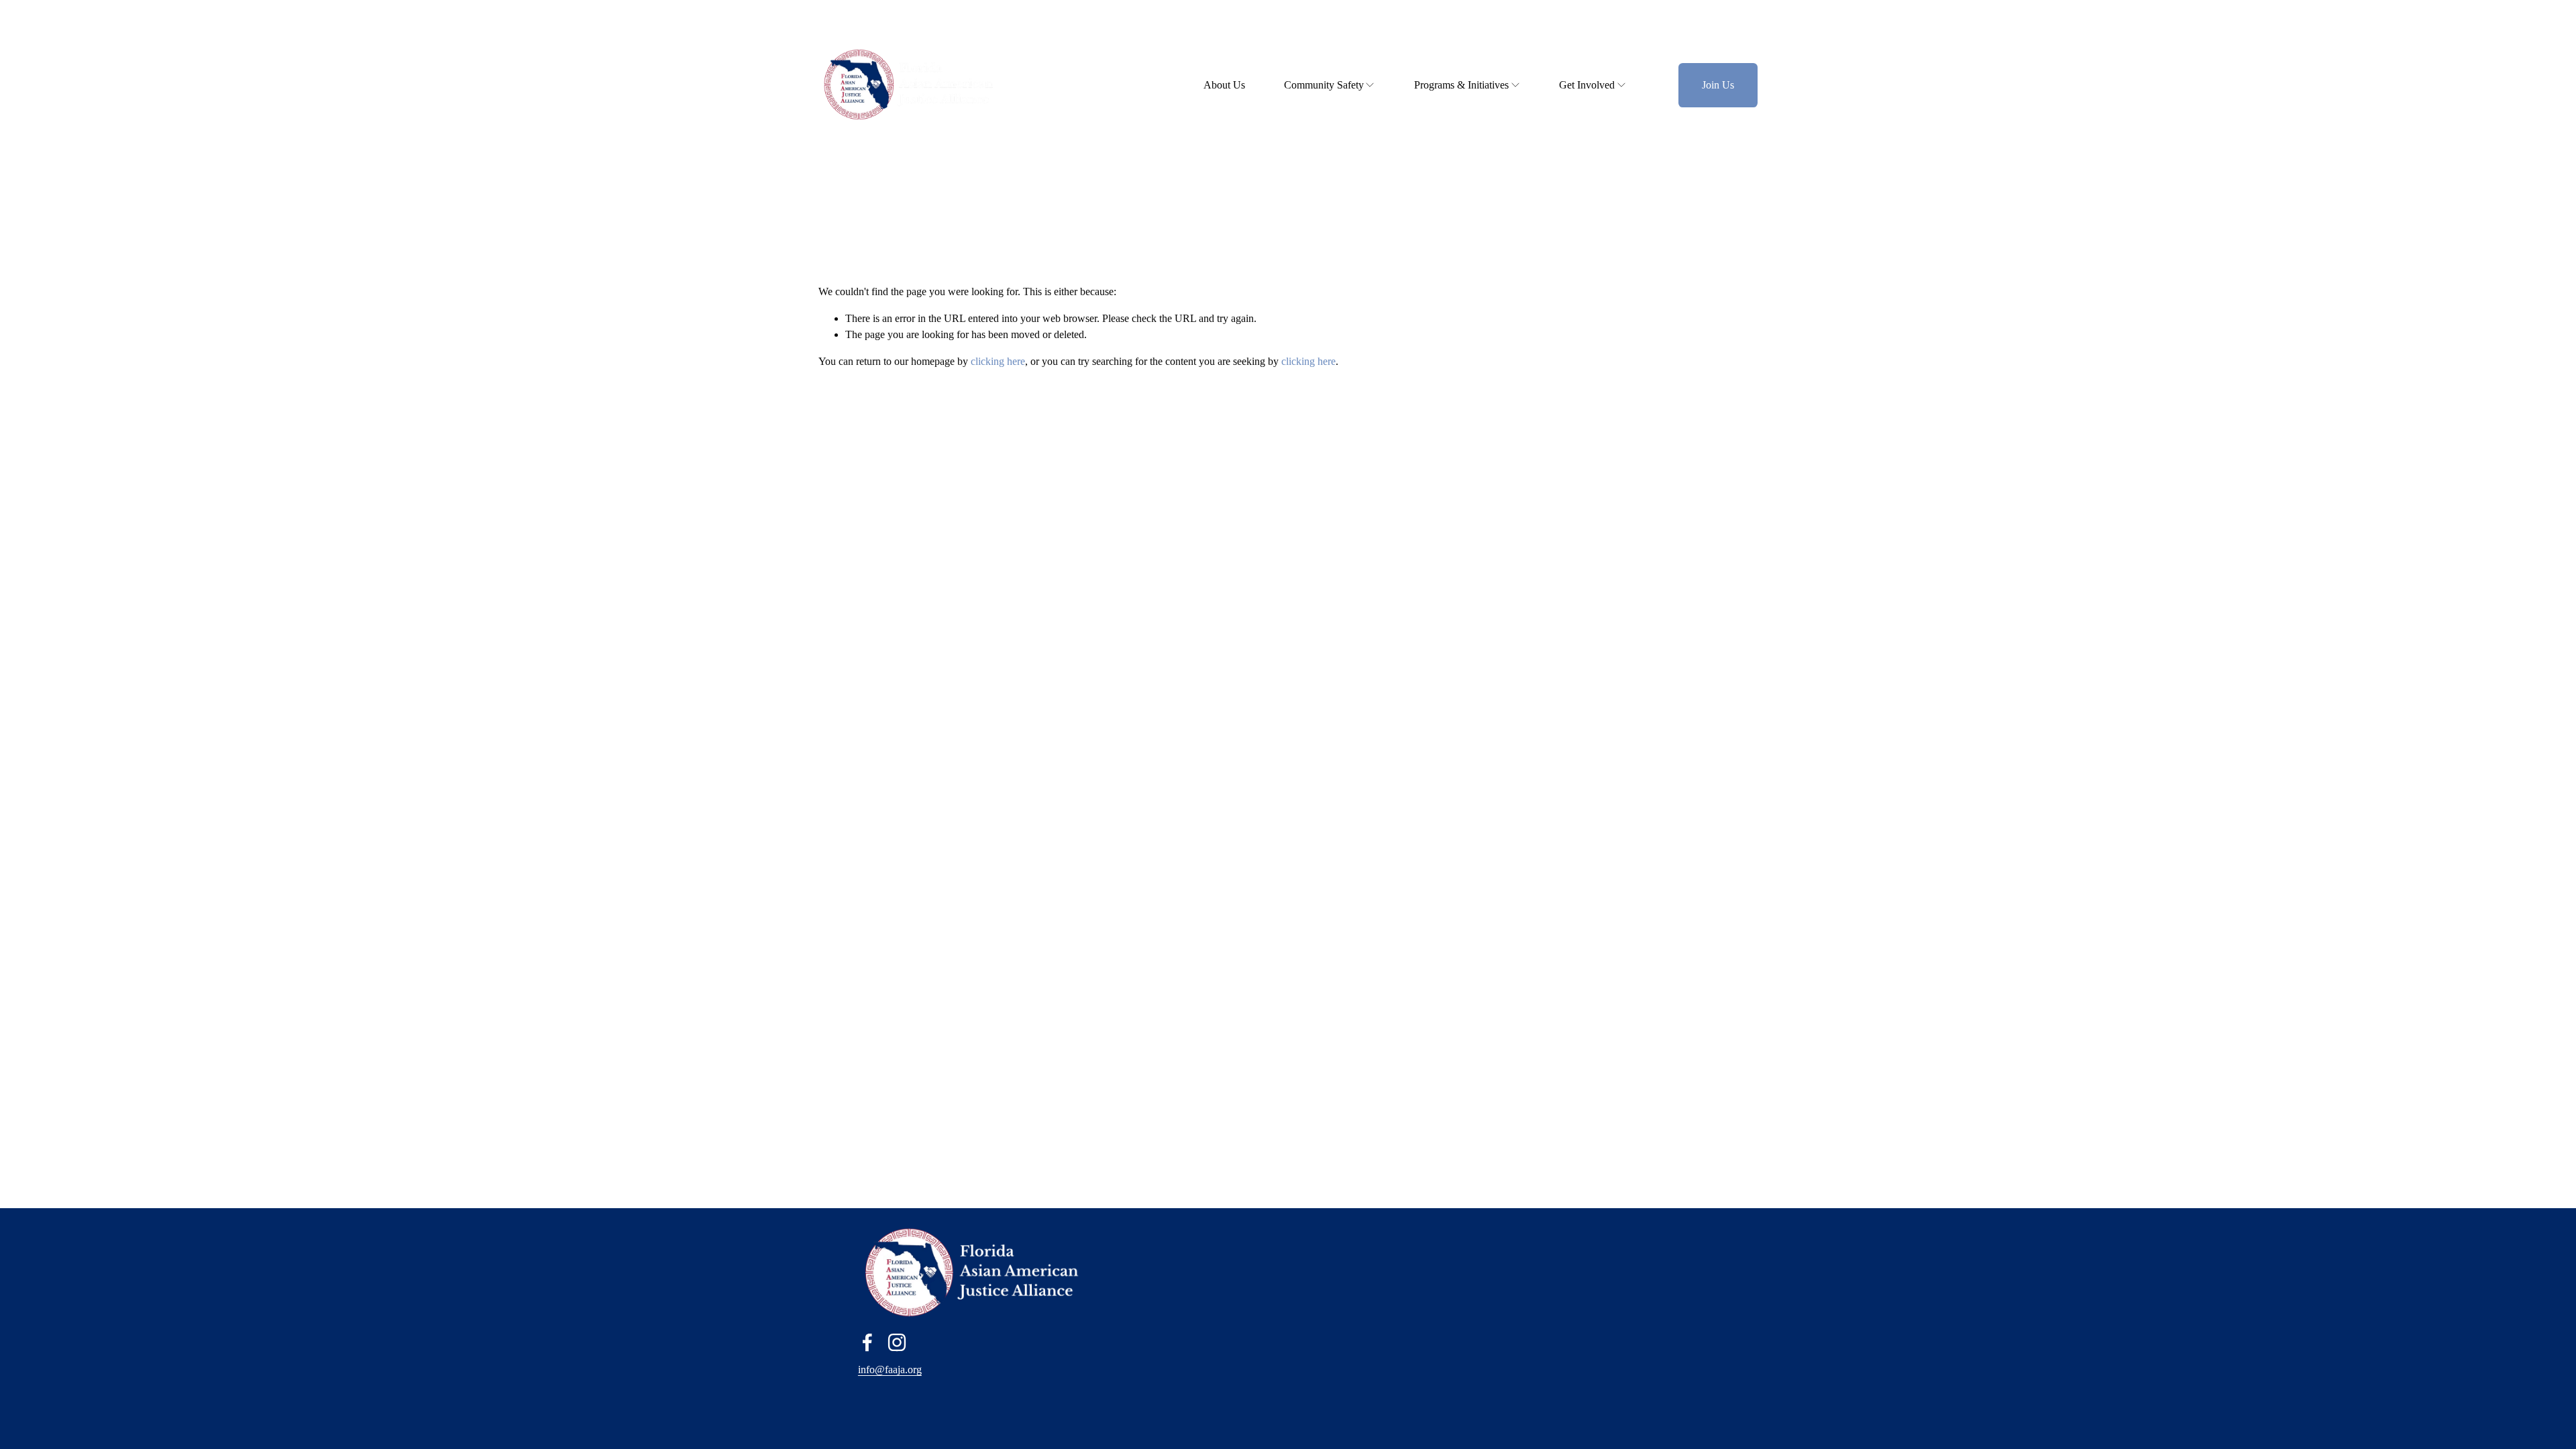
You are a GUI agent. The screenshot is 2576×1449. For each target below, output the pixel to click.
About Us (1224, 85)
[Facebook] (867, 1342)
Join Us (1718, 85)
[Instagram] (897, 1342)
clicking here (998, 361)
